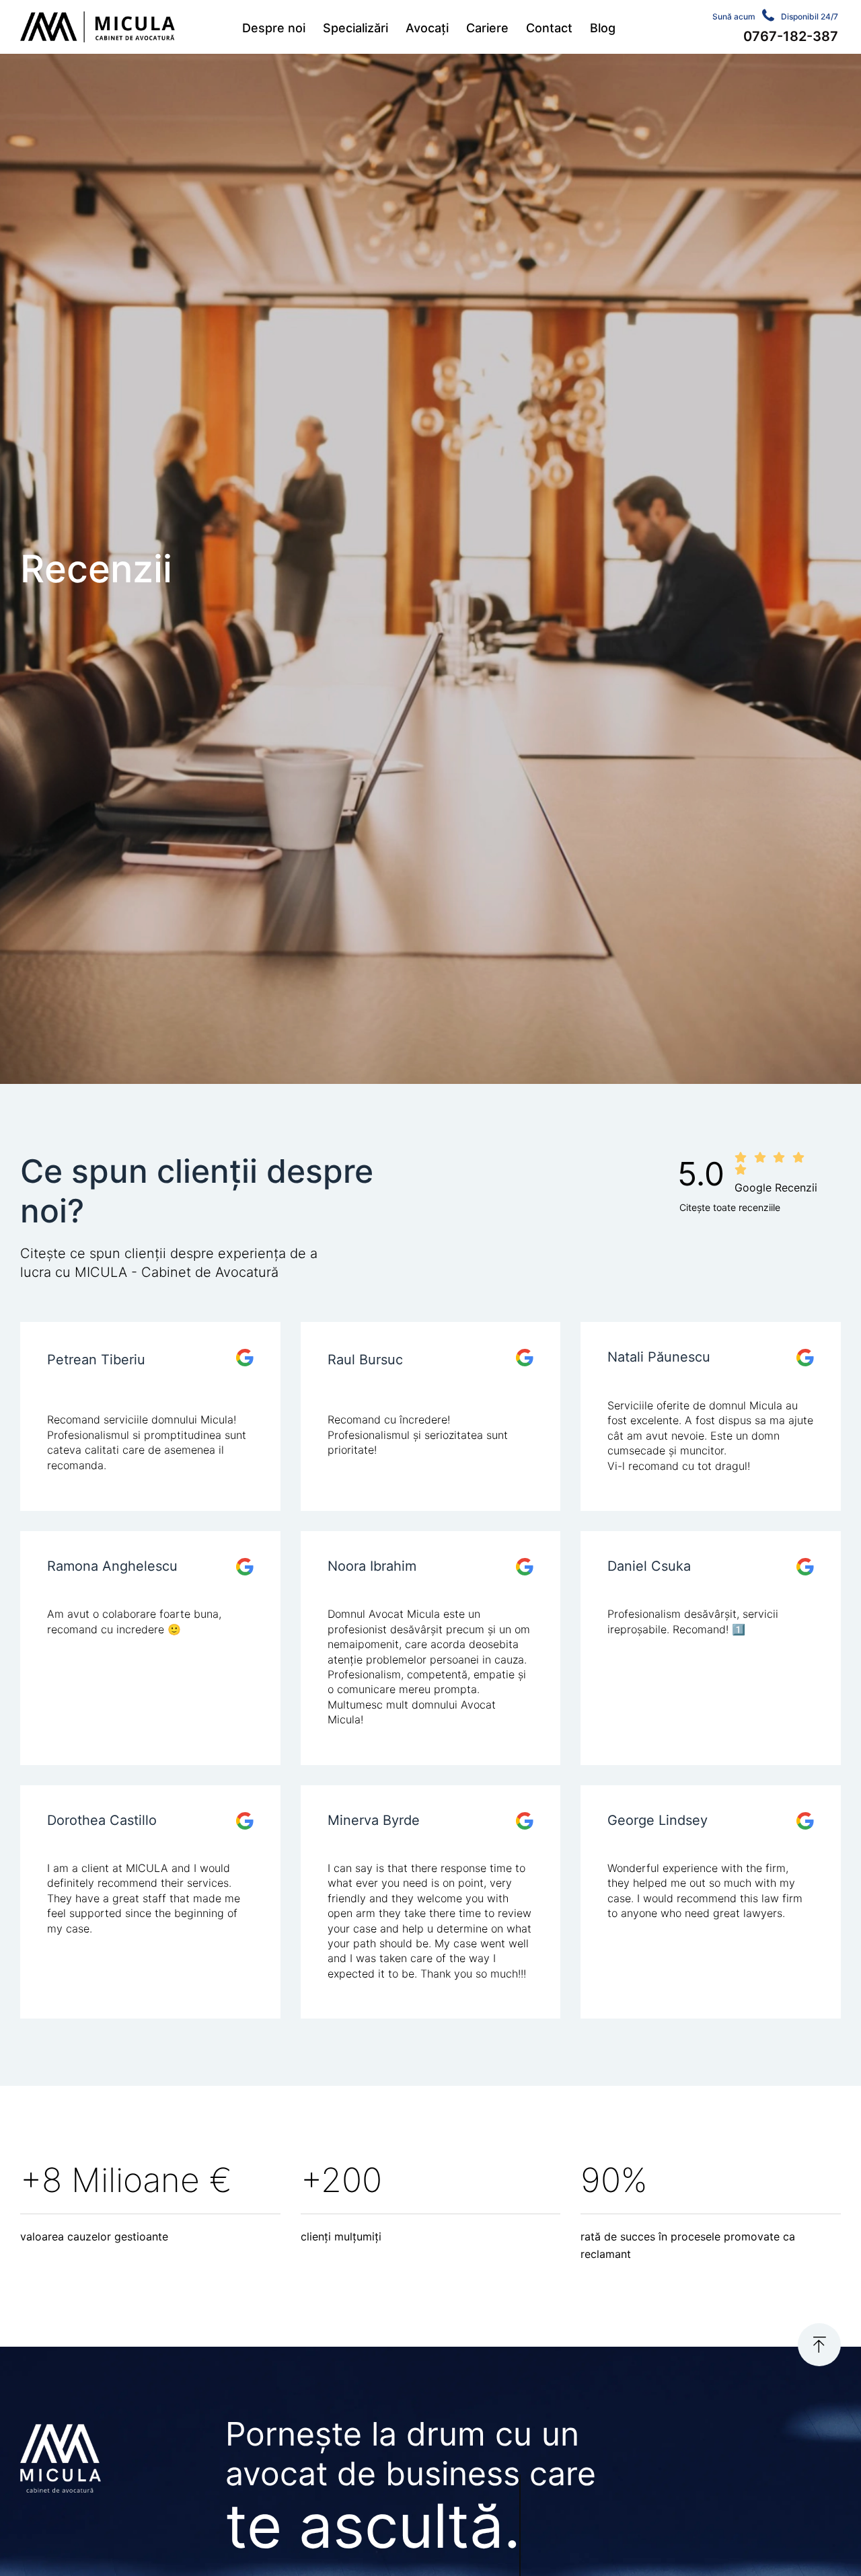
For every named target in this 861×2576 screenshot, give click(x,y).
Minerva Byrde (374, 1820)
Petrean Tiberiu (96, 1360)
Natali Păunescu (659, 1357)
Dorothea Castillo (102, 1820)
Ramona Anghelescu (112, 1566)
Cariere (487, 28)
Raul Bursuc (365, 1360)
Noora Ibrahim (372, 1566)
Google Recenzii (776, 1187)
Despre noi (274, 28)
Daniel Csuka (649, 1566)
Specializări (355, 28)
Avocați (427, 28)
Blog (603, 28)
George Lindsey (658, 1820)
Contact (549, 28)
